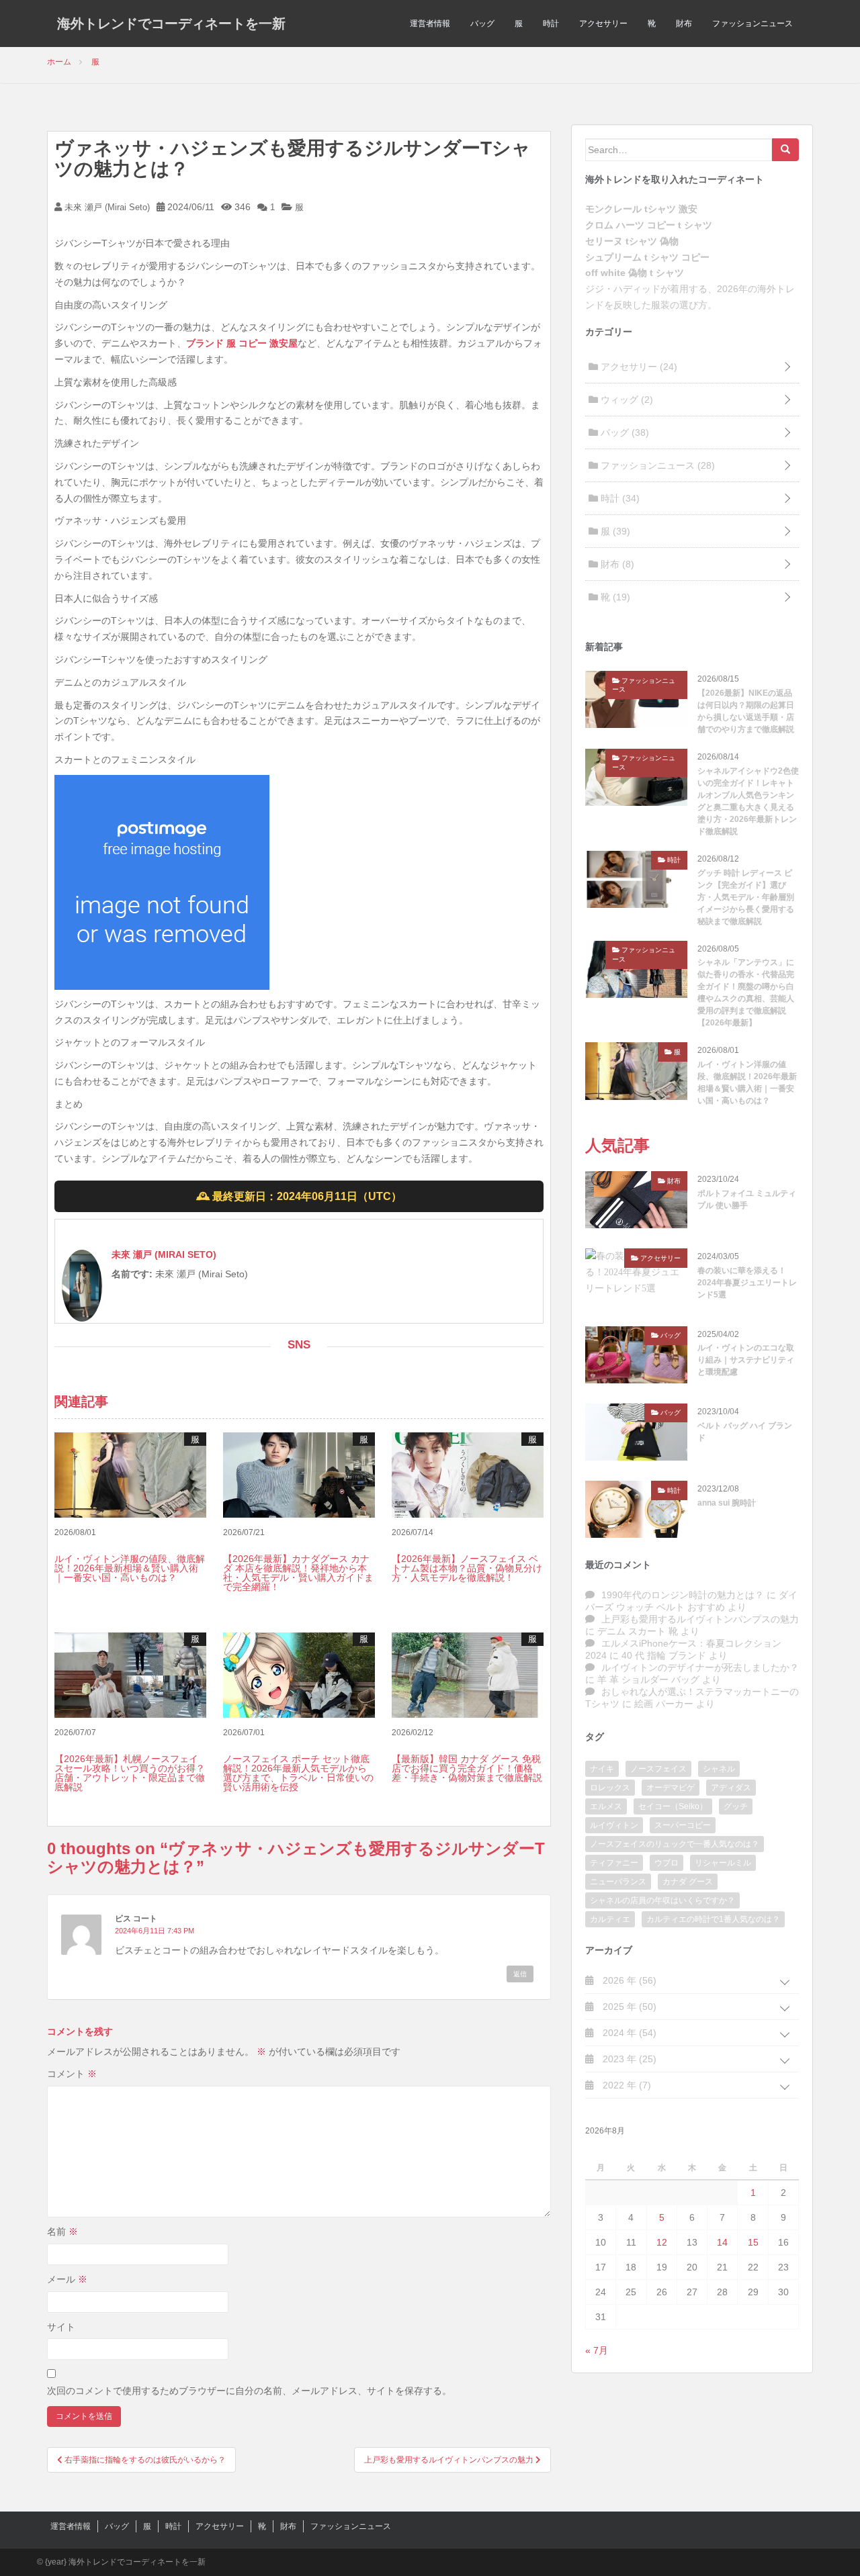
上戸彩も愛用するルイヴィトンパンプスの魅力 (700, 1619)
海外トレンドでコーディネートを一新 (171, 24)
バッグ (482, 24)
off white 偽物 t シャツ (635, 273)
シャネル (719, 1769)
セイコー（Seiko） (673, 1806)
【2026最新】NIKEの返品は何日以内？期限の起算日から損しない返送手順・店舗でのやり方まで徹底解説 (746, 711)
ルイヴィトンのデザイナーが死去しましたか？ (700, 1667)
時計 (551, 24)
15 (753, 2242)
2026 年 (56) (628, 1980)
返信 (520, 1974)
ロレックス (610, 1788)
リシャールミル (723, 1863)
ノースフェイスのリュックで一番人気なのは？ (675, 1844)
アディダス (731, 1788)
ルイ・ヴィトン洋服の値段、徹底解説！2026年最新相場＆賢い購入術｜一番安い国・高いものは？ (130, 1568)
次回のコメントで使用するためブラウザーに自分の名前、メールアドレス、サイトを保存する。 (249, 2391)
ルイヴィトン (614, 1825)
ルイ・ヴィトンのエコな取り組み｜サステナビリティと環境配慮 (746, 1360)
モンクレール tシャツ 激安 (641, 209)
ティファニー (614, 1863)
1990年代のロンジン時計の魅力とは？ (683, 1595)
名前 (62, 2232)
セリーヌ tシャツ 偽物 (632, 241)
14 (722, 2242)
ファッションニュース (752, 24)
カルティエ (610, 1919)
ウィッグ (626, 400)
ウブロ (666, 1863)
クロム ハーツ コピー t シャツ (649, 225)
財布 (684, 24)
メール (67, 2279)
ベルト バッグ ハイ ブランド (745, 1432)
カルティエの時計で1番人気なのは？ (713, 1919)
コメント (72, 2074)
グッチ (736, 1806)
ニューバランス (618, 1882)
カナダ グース (688, 1882)
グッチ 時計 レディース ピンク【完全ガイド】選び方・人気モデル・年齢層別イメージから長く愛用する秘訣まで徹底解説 (746, 897)
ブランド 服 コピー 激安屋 (242, 343)
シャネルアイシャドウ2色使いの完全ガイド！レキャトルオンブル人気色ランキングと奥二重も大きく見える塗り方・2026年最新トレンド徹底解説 (748, 801)
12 (662, 2242)
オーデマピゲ (671, 1788)
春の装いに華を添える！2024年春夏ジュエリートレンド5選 (747, 1283)
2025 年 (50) (628, 2007)
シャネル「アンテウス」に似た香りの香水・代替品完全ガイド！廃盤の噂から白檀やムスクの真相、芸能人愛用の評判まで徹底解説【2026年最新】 (746, 993)
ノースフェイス (658, 1769)
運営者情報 (430, 24)
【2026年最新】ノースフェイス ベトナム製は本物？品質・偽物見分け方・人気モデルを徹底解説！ (467, 1568)
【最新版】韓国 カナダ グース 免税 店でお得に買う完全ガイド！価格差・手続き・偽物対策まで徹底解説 (467, 1768)
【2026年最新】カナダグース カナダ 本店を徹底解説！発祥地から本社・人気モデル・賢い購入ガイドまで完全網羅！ (298, 1573)
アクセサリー (603, 24)
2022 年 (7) (626, 2085)
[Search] (785, 150)
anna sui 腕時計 (727, 1503)
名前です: (132, 1274)
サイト (61, 2327)
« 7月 (597, 2350)
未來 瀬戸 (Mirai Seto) (106, 207)
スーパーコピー (683, 1825)
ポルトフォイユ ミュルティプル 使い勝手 (747, 1199)
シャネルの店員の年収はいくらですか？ (662, 1900)
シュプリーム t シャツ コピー (647, 257)
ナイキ (602, 1769)
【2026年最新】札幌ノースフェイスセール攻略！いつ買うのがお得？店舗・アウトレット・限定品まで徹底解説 (130, 1773)
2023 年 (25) (628, 2059)
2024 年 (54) (628, 2033)
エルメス (606, 1806)
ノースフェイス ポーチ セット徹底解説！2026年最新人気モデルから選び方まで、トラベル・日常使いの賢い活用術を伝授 (298, 1773)
